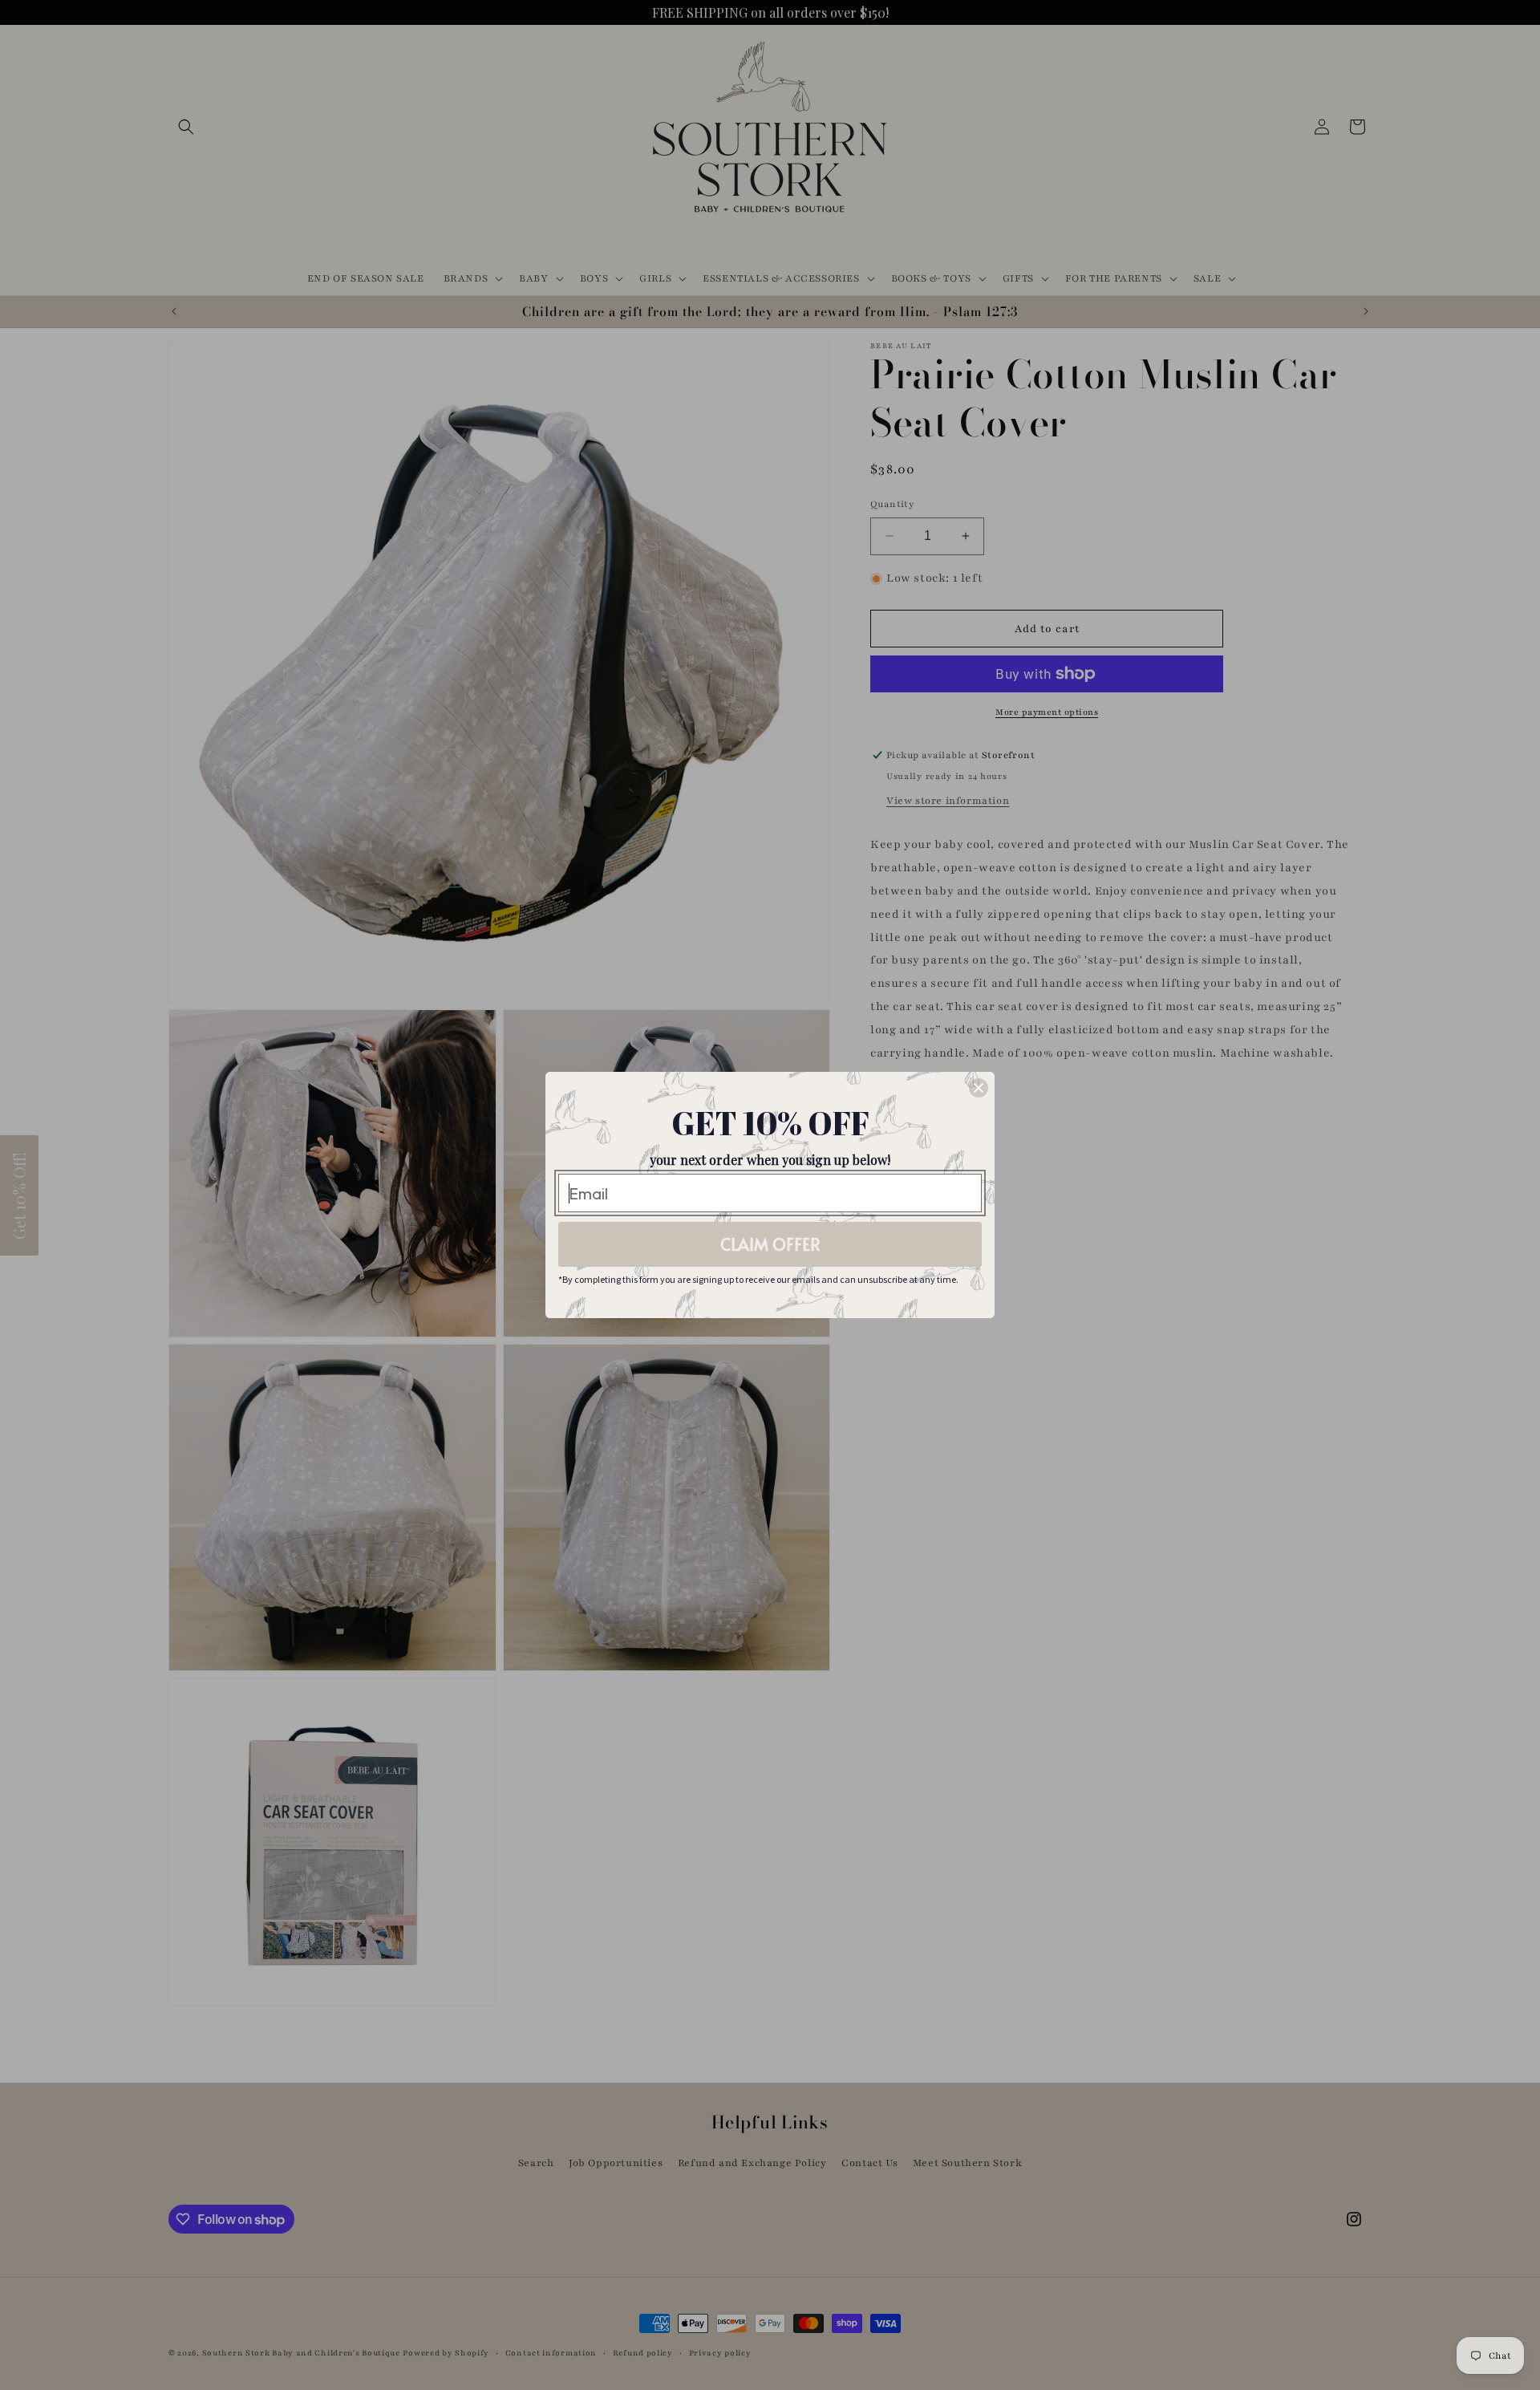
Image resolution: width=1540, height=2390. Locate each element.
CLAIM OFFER (770, 1244)
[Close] (979, 1088)
